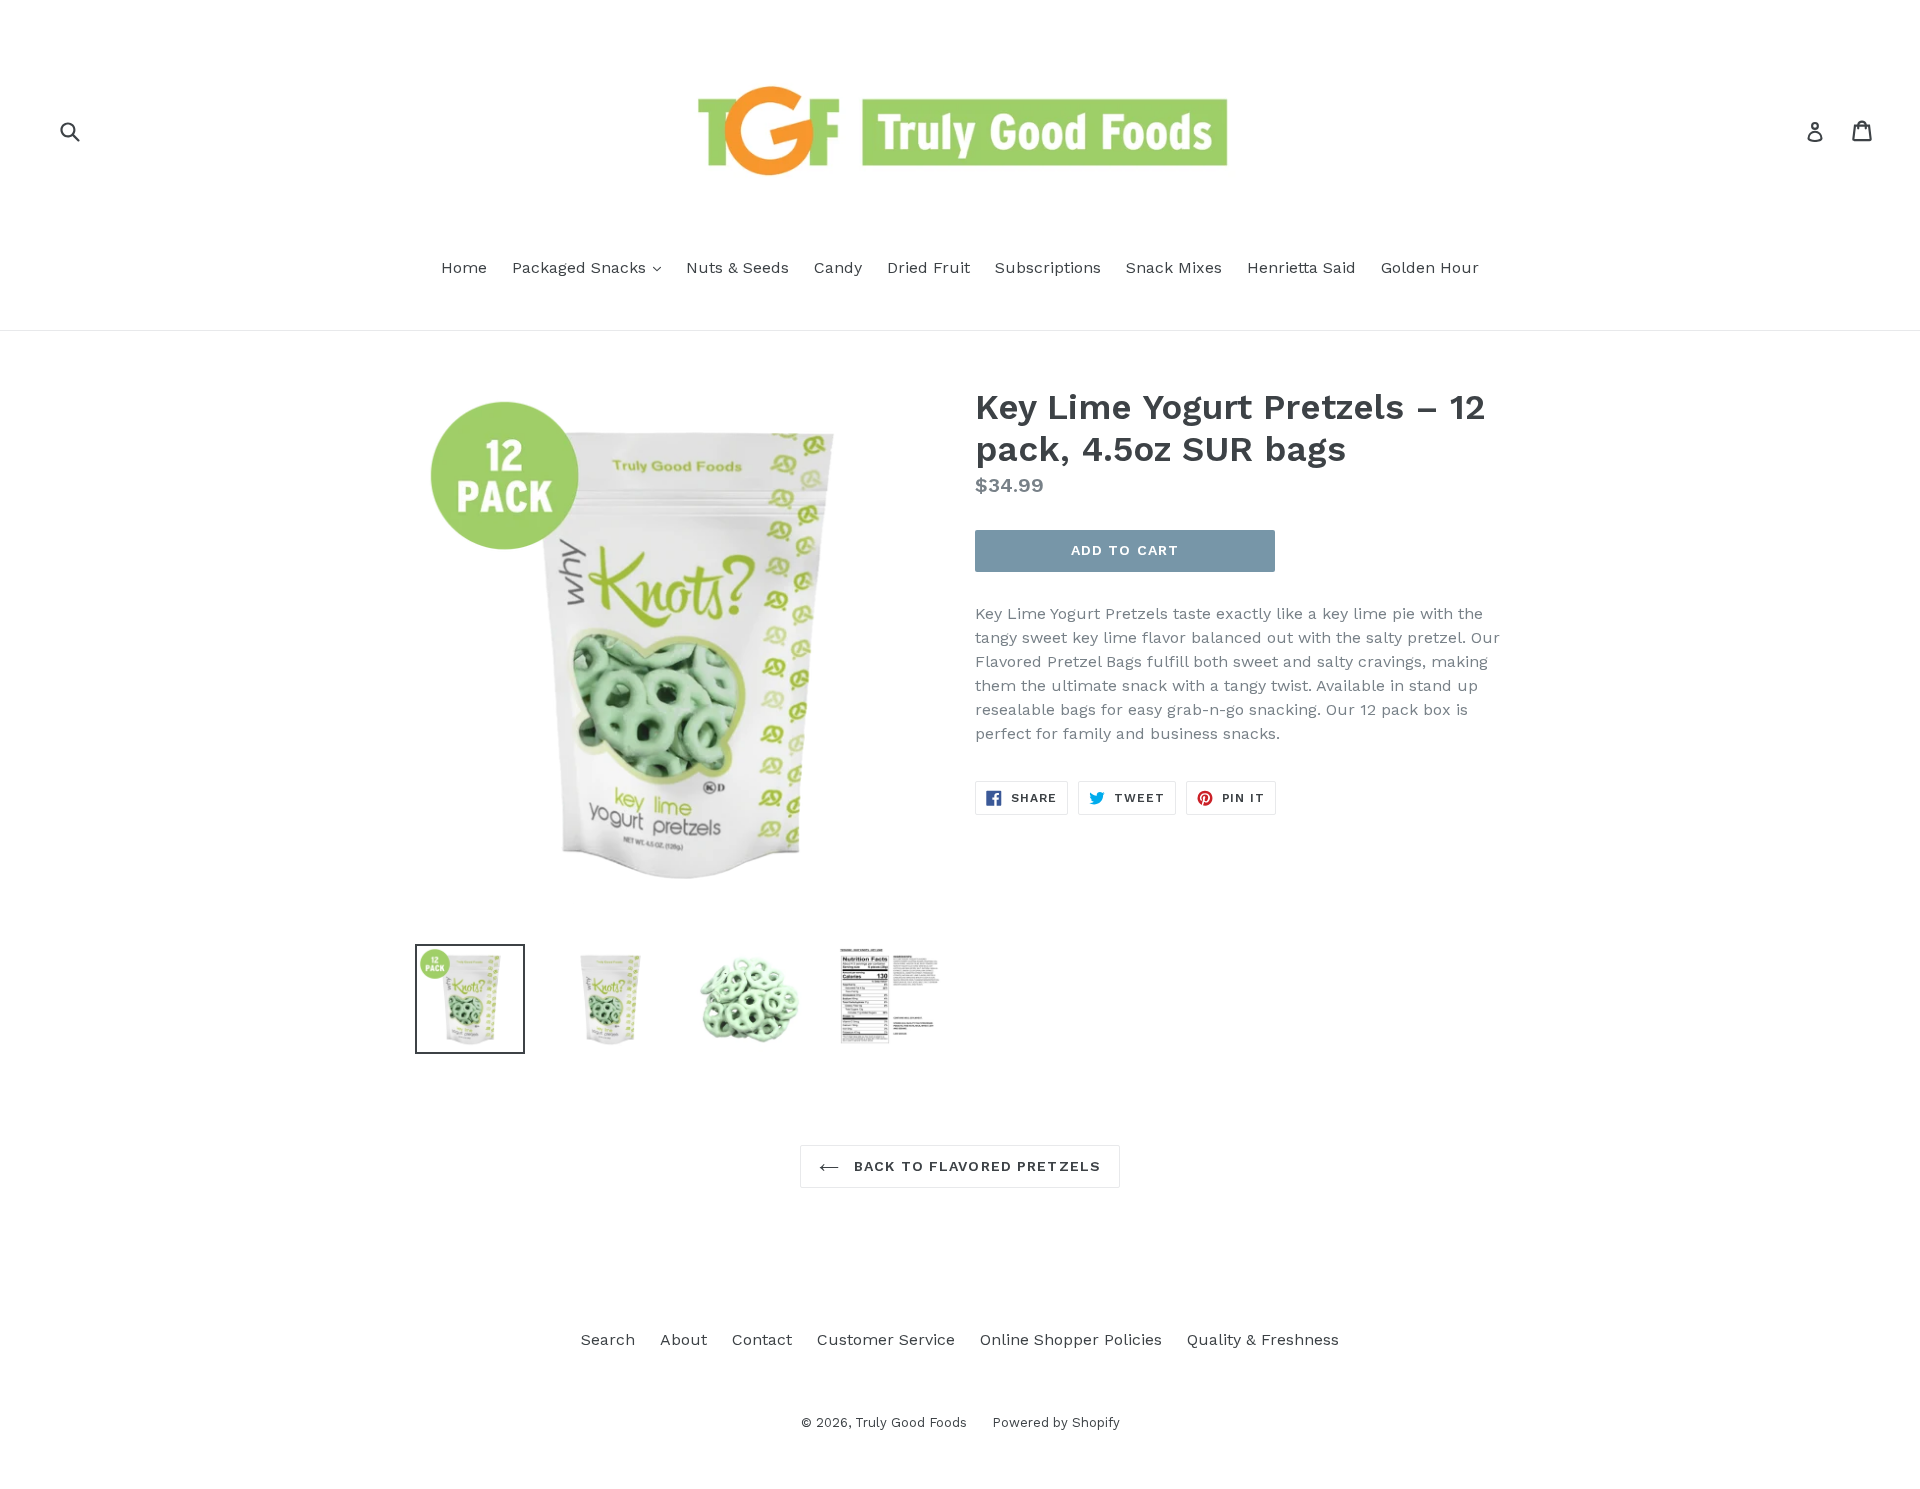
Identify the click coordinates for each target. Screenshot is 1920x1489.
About (683, 1339)
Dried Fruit (928, 267)
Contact (762, 1339)
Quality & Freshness (1263, 1339)
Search (608, 1339)
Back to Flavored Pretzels (975, 1166)
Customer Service (886, 1339)
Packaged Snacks (591, 267)
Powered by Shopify (1056, 1422)
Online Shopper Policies (1071, 1339)
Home (464, 267)
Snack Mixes (1174, 267)
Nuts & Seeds (737, 267)
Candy (838, 267)
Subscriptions (1048, 267)
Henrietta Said (1301, 267)
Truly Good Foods (911, 1422)
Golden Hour (1430, 267)
